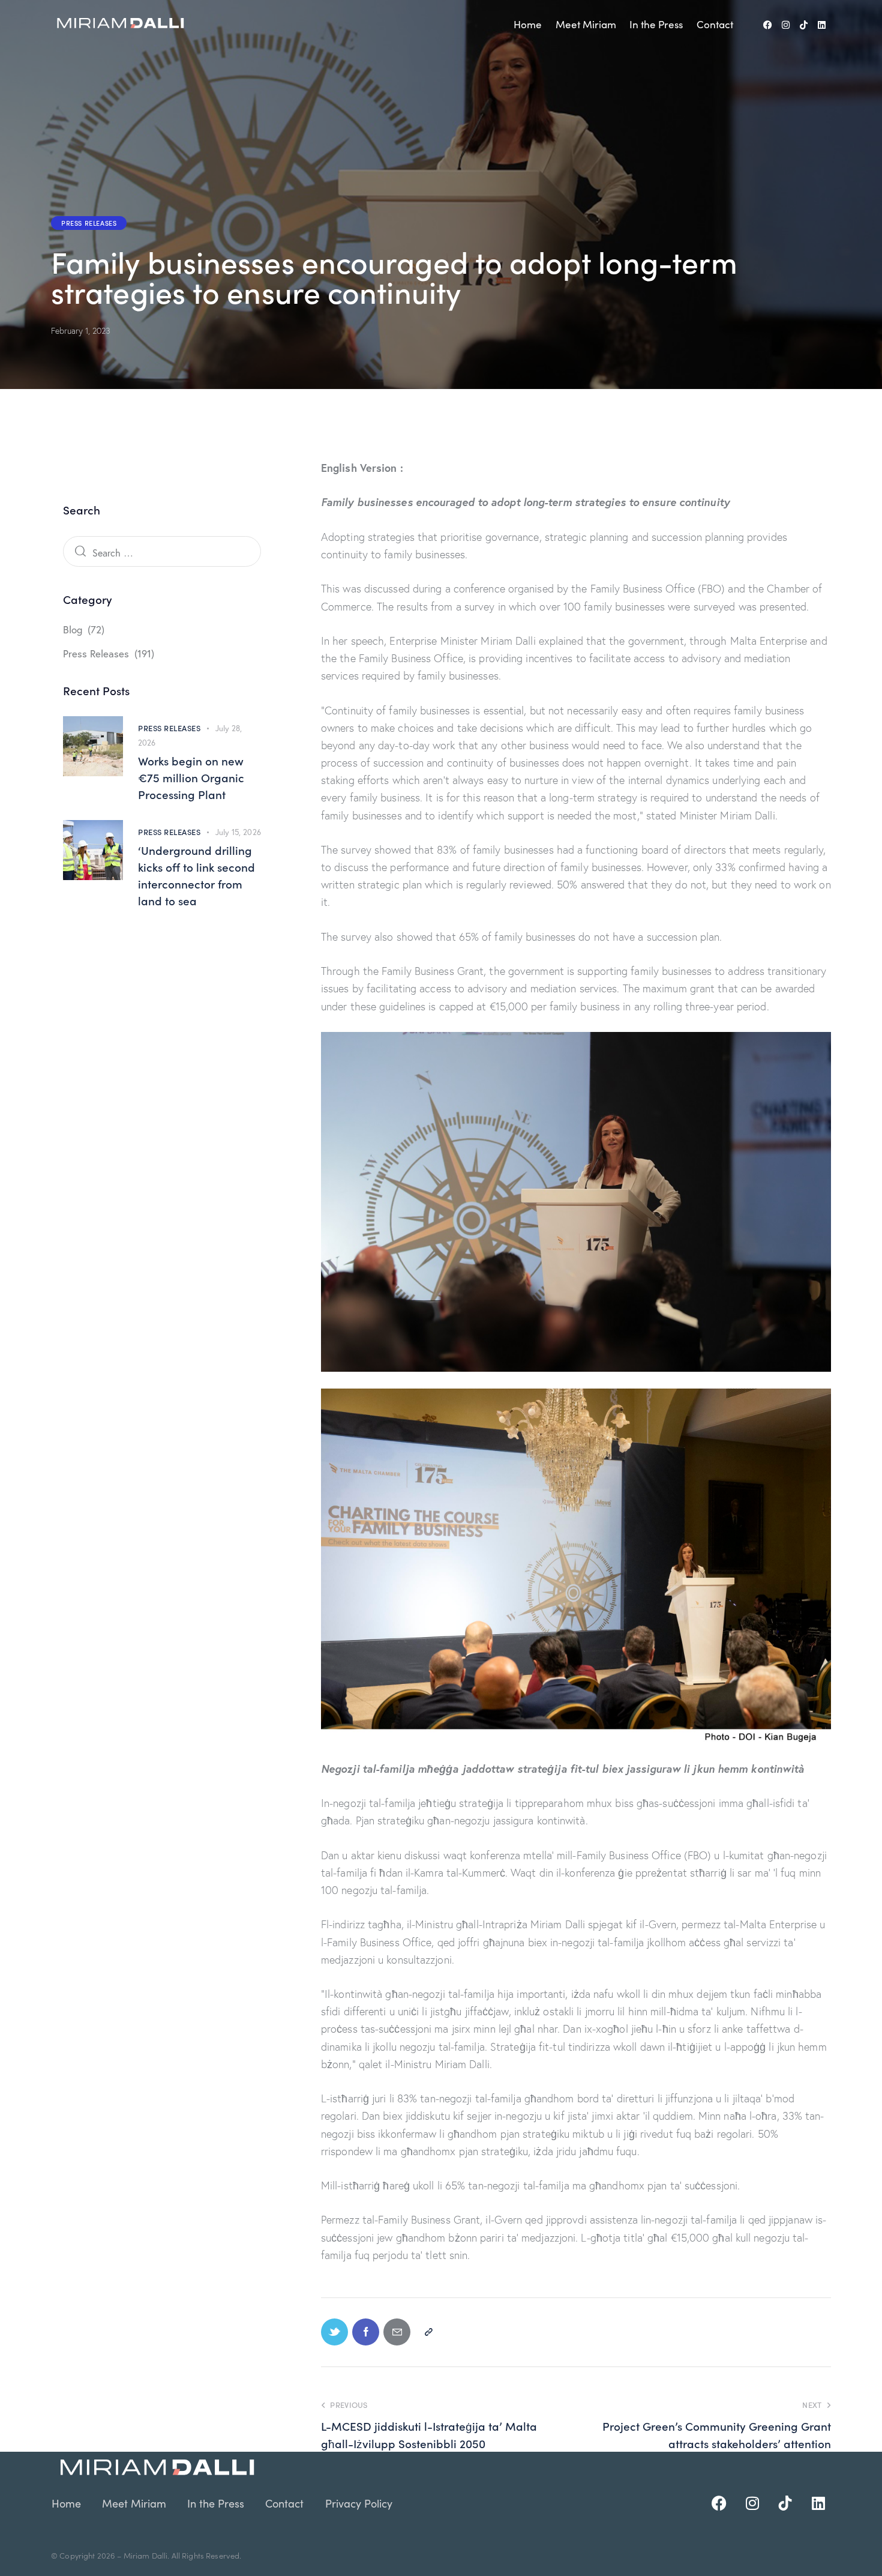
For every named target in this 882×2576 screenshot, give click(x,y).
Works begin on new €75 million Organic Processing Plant (191, 777)
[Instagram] (786, 25)
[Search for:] (162, 553)
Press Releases (89, 223)
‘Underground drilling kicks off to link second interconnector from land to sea (196, 875)
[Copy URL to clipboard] (428, 2332)
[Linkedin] (822, 25)
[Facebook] (768, 25)
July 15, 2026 (238, 832)
